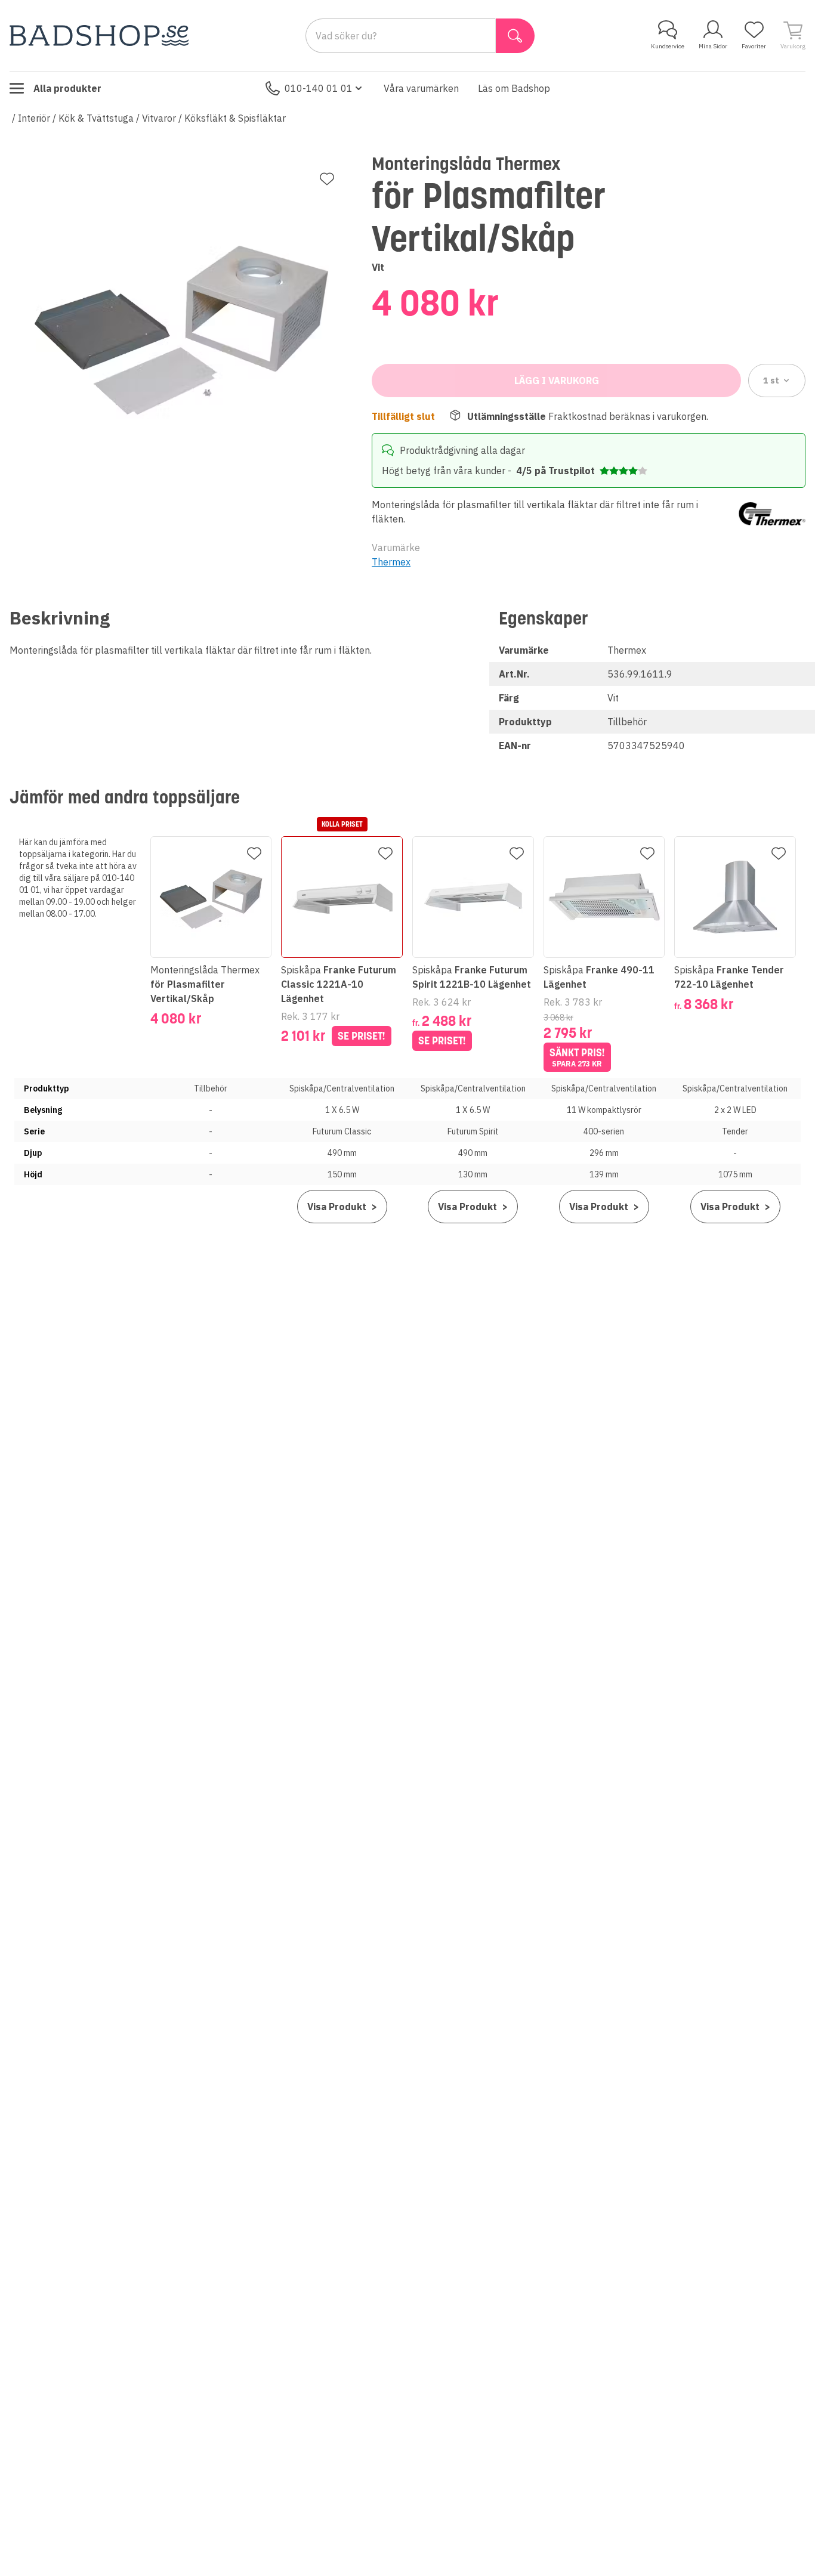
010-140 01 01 (319, 88)
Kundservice (668, 46)
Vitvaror (159, 118)
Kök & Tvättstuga (96, 118)
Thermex (391, 562)
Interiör (34, 118)
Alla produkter (67, 88)
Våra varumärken (421, 88)
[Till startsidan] (99, 35)
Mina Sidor (713, 46)
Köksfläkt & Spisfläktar (235, 118)
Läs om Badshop (514, 88)
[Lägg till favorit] (327, 179)
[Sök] (515, 36)
